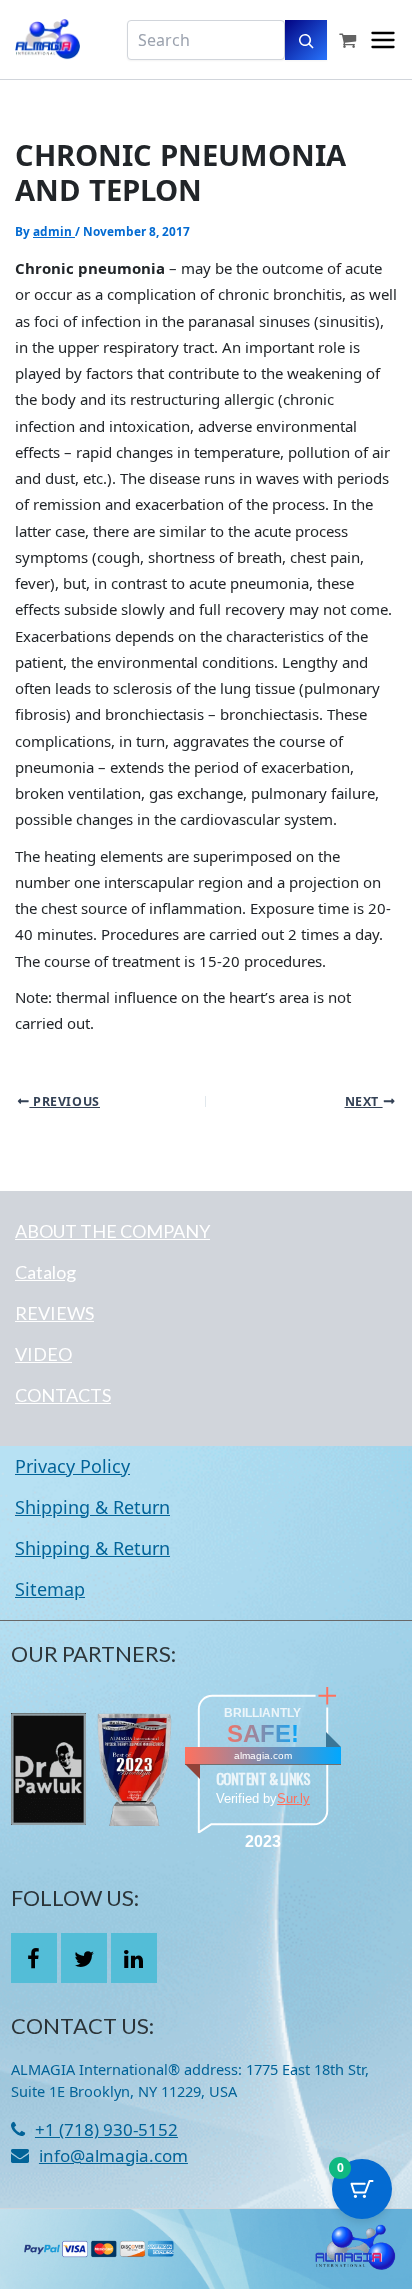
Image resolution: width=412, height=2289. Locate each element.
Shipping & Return (92, 1507)
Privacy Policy (72, 1466)
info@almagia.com (113, 2155)
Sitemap (50, 1589)
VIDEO (43, 1354)
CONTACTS (63, 1395)
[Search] (306, 40)
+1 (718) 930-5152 (106, 2129)
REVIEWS (54, 1313)
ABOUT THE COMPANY (112, 1231)
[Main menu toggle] (383, 40)
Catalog (45, 1272)
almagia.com (263, 1755)
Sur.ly (293, 1798)
